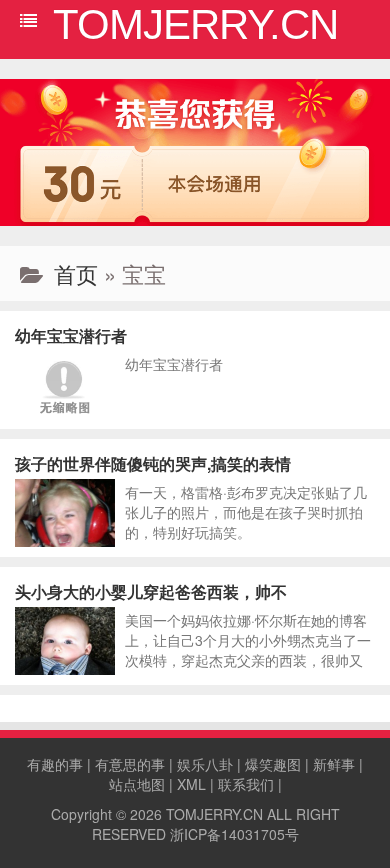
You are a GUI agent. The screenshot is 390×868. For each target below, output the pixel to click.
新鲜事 (334, 764)
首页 (76, 273)
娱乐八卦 (205, 764)
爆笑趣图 (273, 764)
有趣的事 (55, 764)
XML (191, 784)
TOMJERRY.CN (214, 814)
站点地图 (137, 784)
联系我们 (246, 784)
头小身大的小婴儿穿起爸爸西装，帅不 (151, 591)
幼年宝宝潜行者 (71, 335)
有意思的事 (130, 764)
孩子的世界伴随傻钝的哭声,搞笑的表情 (153, 463)
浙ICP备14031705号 (234, 834)
